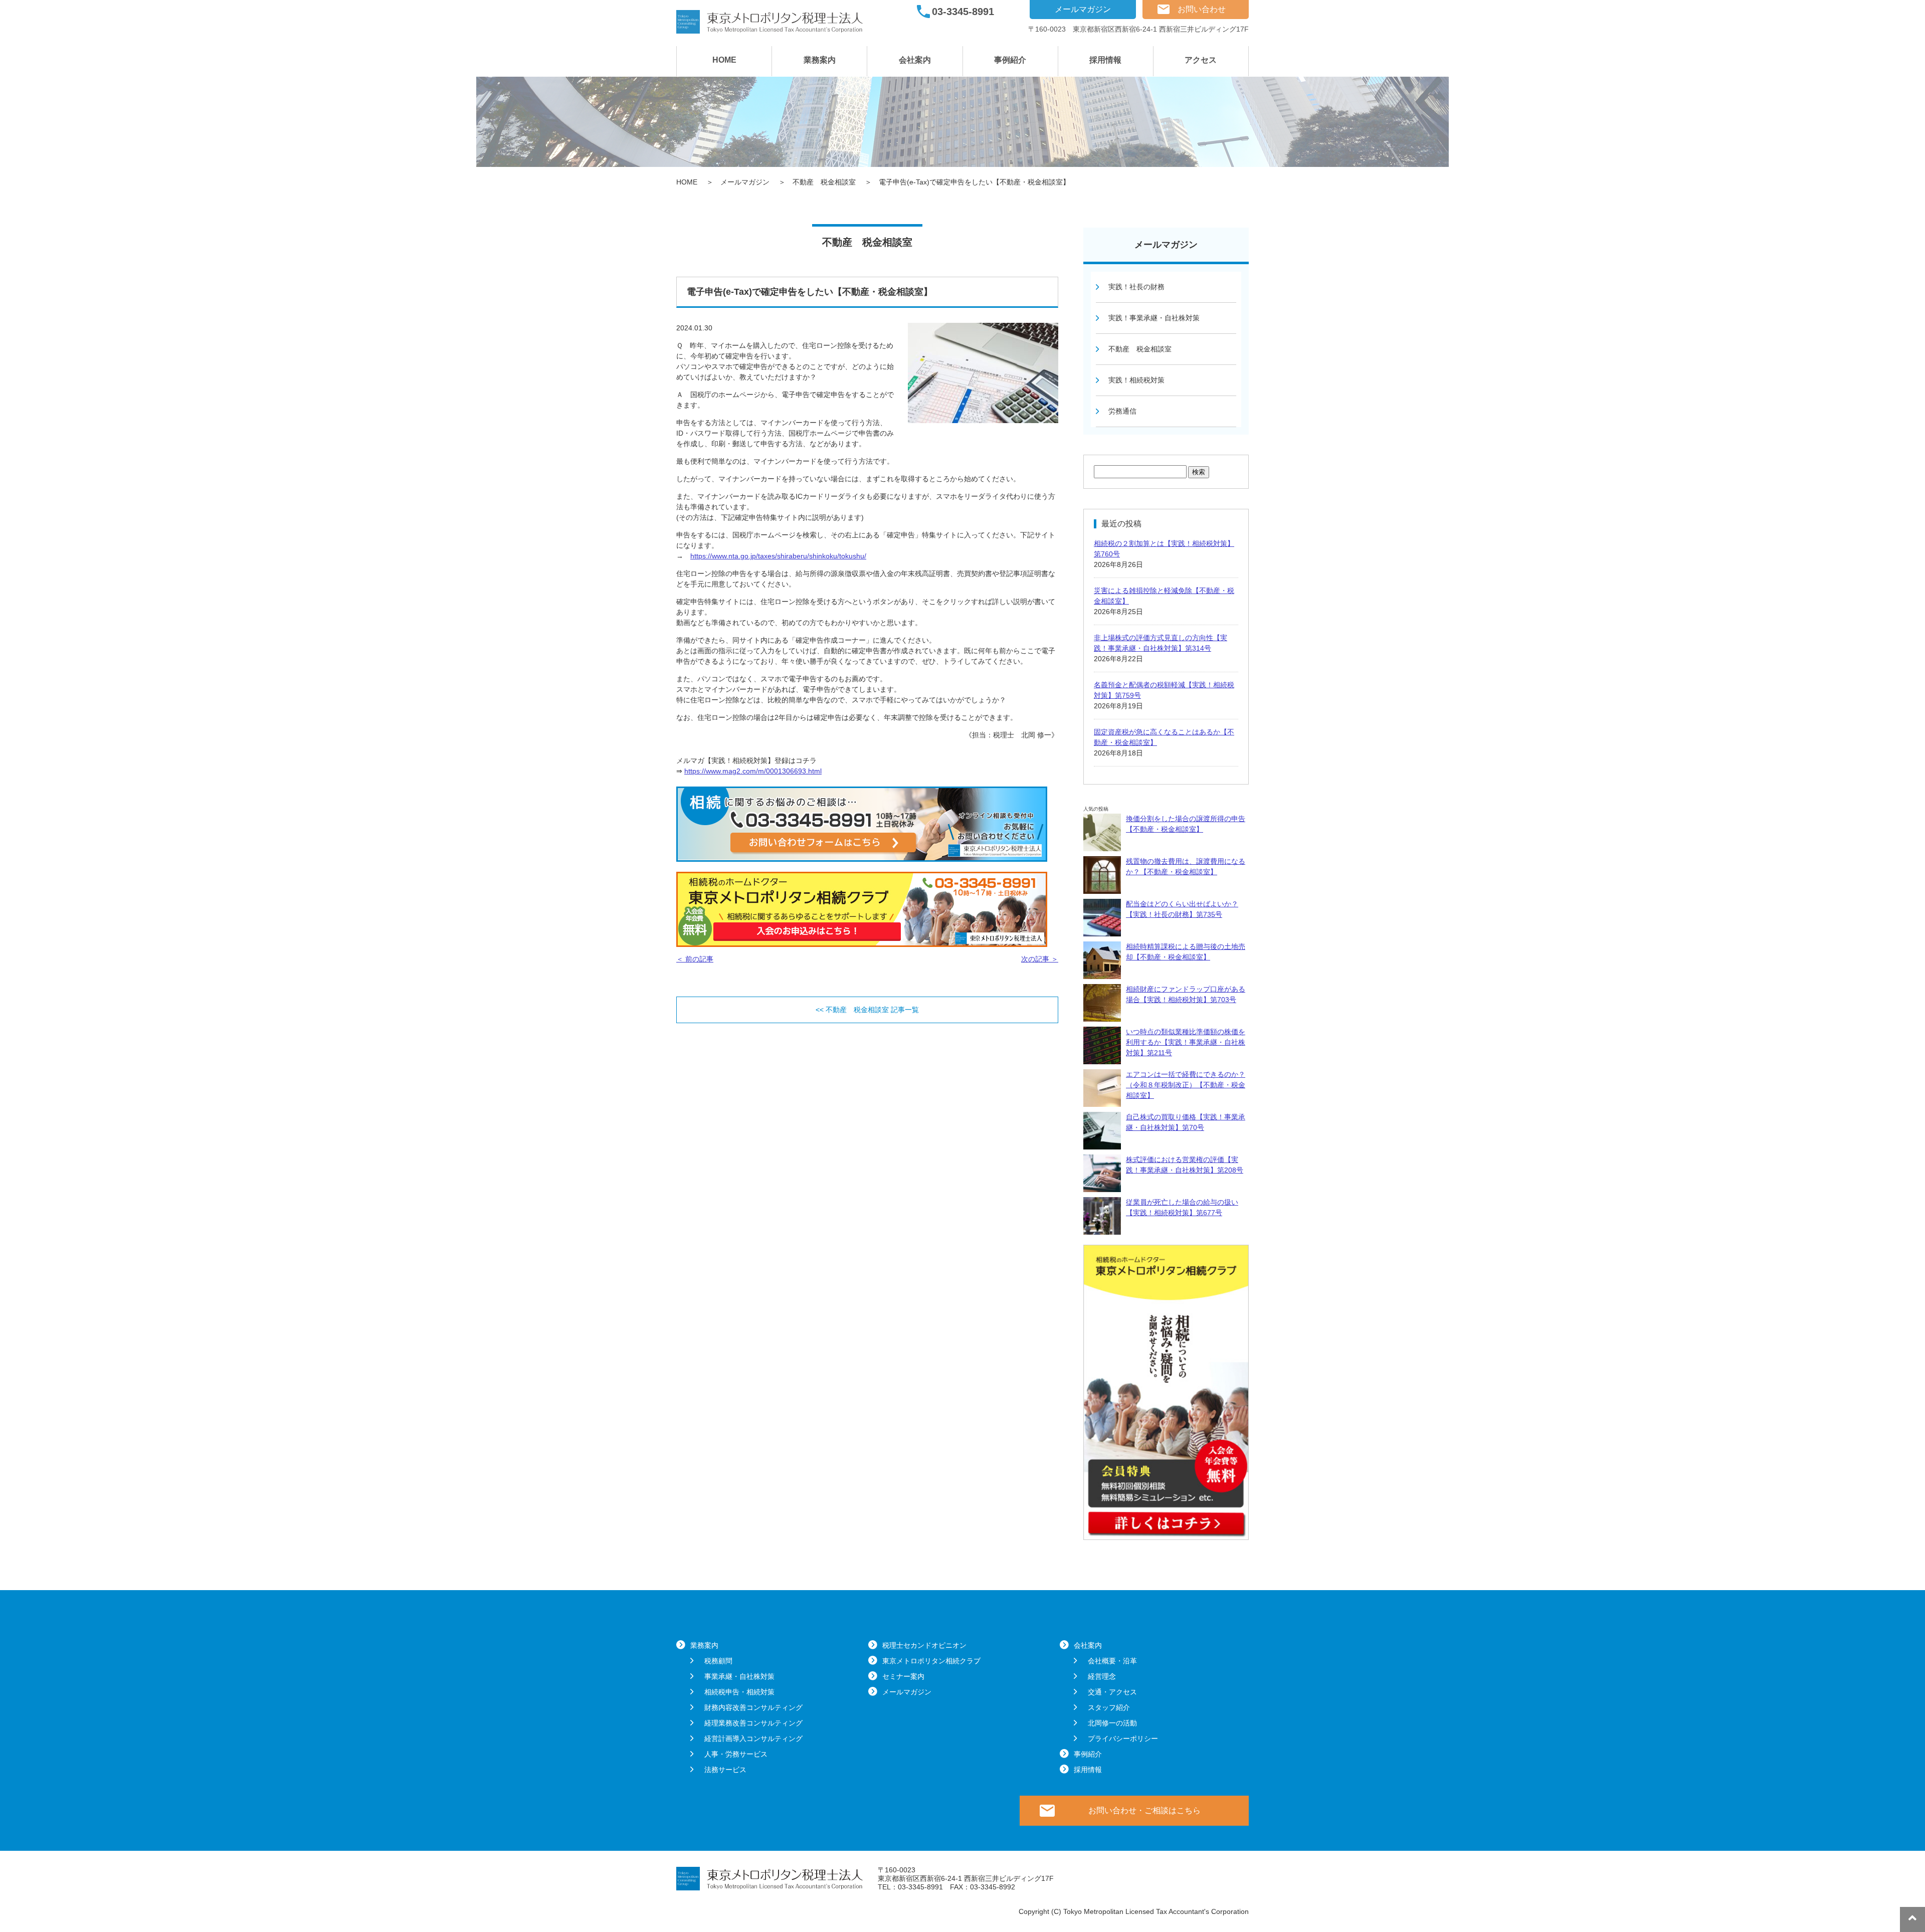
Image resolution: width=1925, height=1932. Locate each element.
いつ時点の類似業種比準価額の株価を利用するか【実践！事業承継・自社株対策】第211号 (1186, 1042)
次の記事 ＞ (1040, 959)
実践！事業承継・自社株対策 (1154, 318)
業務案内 (820, 60)
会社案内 (915, 60)
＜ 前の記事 (695, 959)
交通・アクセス (1112, 1692)
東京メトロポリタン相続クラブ (931, 1661)
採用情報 (1105, 60)
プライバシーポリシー (1123, 1738)
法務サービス (725, 1770)
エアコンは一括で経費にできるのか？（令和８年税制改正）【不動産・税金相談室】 (1186, 1085)
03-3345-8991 (963, 12)
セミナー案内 (903, 1676)
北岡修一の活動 (1112, 1723)
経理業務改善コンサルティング (753, 1723)
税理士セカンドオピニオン (924, 1645)
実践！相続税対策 (1136, 380)
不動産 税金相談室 (1140, 349)
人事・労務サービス (736, 1754)
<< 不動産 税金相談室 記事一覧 (867, 1010)
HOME (724, 60)
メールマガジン (1083, 9)
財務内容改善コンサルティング (753, 1707)
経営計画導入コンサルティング (753, 1738)
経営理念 (1102, 1676)
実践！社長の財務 (1136, 287)
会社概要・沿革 (1112, 1661)
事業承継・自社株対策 (739, 1676)
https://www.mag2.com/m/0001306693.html (753, 771)
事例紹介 (1010, 60)
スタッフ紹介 (1109, 1707)
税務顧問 (718, 1661)
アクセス (1201, 60)
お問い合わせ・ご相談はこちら (1144, 1810)
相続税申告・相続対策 (739, 1692)
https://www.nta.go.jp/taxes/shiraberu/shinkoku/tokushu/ (778, 556)
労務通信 (1122, 411)
